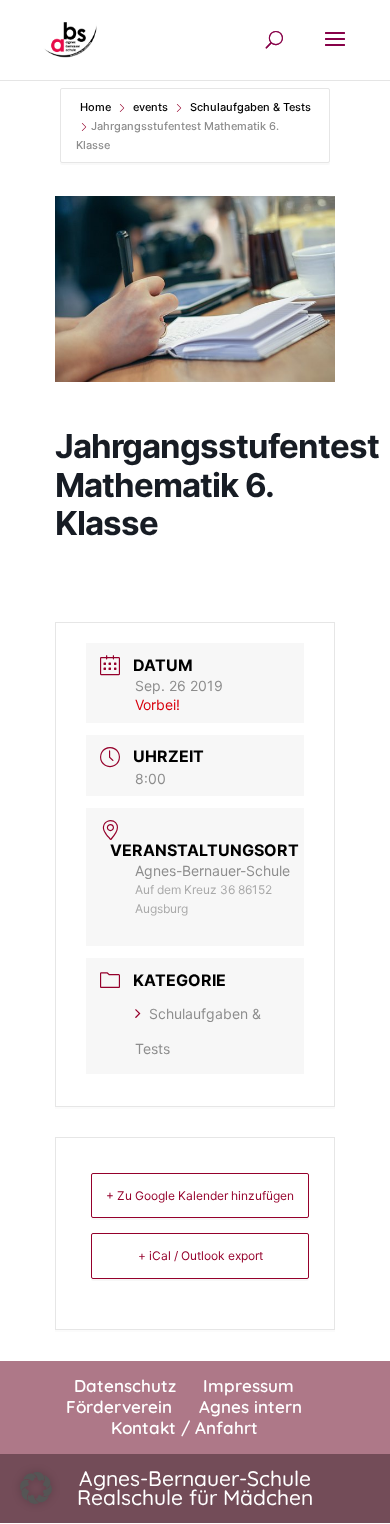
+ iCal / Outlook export (200, 1255)
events (150, 107)
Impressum (248, 1385)
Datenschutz (125, 1385)
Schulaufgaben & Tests (250, 107)
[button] (36, 1488)
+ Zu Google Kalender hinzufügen (200, 1195)
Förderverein (119, 1406)
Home (97, 107)
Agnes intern (250, 1406)
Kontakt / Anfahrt (184, 1427)
